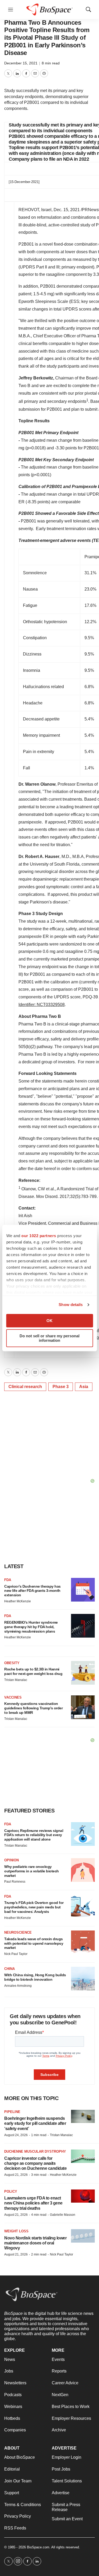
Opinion (11, 1860)
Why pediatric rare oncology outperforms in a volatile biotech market (32, 1871)
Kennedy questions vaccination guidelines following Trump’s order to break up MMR (33, 1708)
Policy (11, 2191)
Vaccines (13, 1697)
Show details (71, 1305)
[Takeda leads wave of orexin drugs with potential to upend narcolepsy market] (83, 1942)
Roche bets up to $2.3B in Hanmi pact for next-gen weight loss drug (33, 1671)
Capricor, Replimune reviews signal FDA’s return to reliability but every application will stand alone (34, 1835)
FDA (8, 1580)
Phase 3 (61, 1387)
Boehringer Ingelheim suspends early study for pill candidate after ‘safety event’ (35, 2123)
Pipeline (12, 2112)
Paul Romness (15, 1882)
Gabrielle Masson (63, 2215)
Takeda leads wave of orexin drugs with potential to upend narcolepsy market (34, 1943)
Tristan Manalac (16, 1680)
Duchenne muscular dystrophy (35, 2151)
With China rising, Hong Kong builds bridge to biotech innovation (35, 1977)
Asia (84, 1387)
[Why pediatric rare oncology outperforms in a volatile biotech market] (83, 1870)
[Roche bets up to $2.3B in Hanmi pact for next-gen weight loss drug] (83, 1673)
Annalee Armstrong (18, 1986)
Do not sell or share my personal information (49, 1338)
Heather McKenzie (18, 1601)
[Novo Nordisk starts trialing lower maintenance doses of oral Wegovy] (83, 2236)
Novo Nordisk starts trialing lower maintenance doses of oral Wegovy (35, 2243)
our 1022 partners (39, 1236)
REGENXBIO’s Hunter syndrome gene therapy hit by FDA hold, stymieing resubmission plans (31, 1627)
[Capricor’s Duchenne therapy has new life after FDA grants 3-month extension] (83, 1590)
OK (49, 1321)
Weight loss (16, 2231)
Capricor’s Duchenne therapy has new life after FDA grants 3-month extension (32, 1591)
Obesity (12, 1663)
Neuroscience (18, 1932)
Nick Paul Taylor (16, 1954)
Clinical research (25, 1387)
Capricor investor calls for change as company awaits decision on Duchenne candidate (35, 2163)
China (10, 1969)
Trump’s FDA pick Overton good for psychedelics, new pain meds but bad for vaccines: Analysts (34, 1907)
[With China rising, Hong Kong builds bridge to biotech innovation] (83, 1979)
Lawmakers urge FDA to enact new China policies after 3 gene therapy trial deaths (33, 2203)
